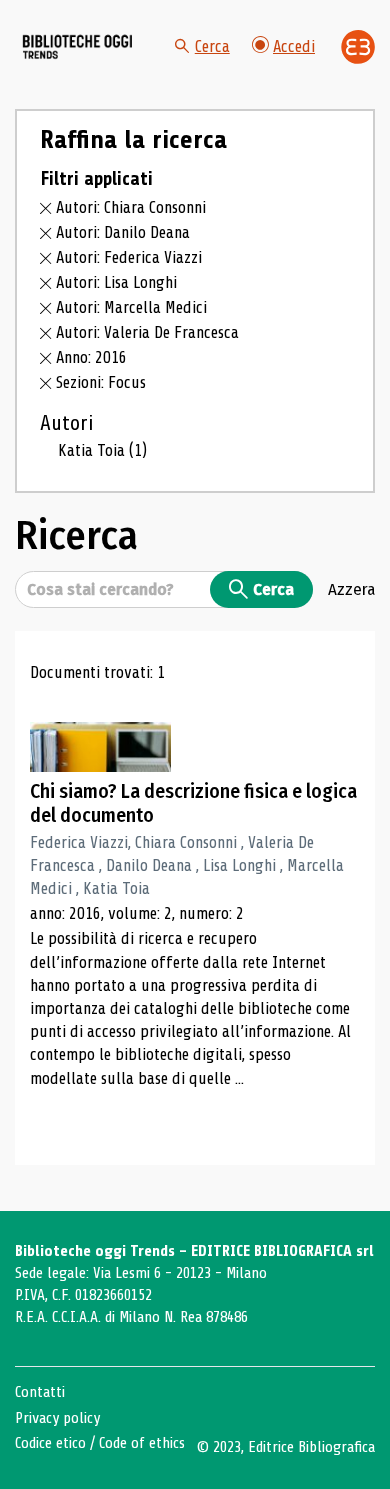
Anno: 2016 (91, 357)
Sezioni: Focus (101, 382)
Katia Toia (102, 450)
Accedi (294, 46)
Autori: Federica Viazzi (129, 257)
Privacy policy (57, 1418)
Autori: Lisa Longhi (116, 282)
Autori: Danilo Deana (123, 232)
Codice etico (50, 1443)
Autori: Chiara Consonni (131, 207)
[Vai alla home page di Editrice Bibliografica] (358, 47)
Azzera (351, 589)
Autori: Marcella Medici (131, 307)
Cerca (212, 46)
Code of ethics (142, 1443)
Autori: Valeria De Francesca (147, 332)
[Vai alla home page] (78, 46)
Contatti (40, 1392)
